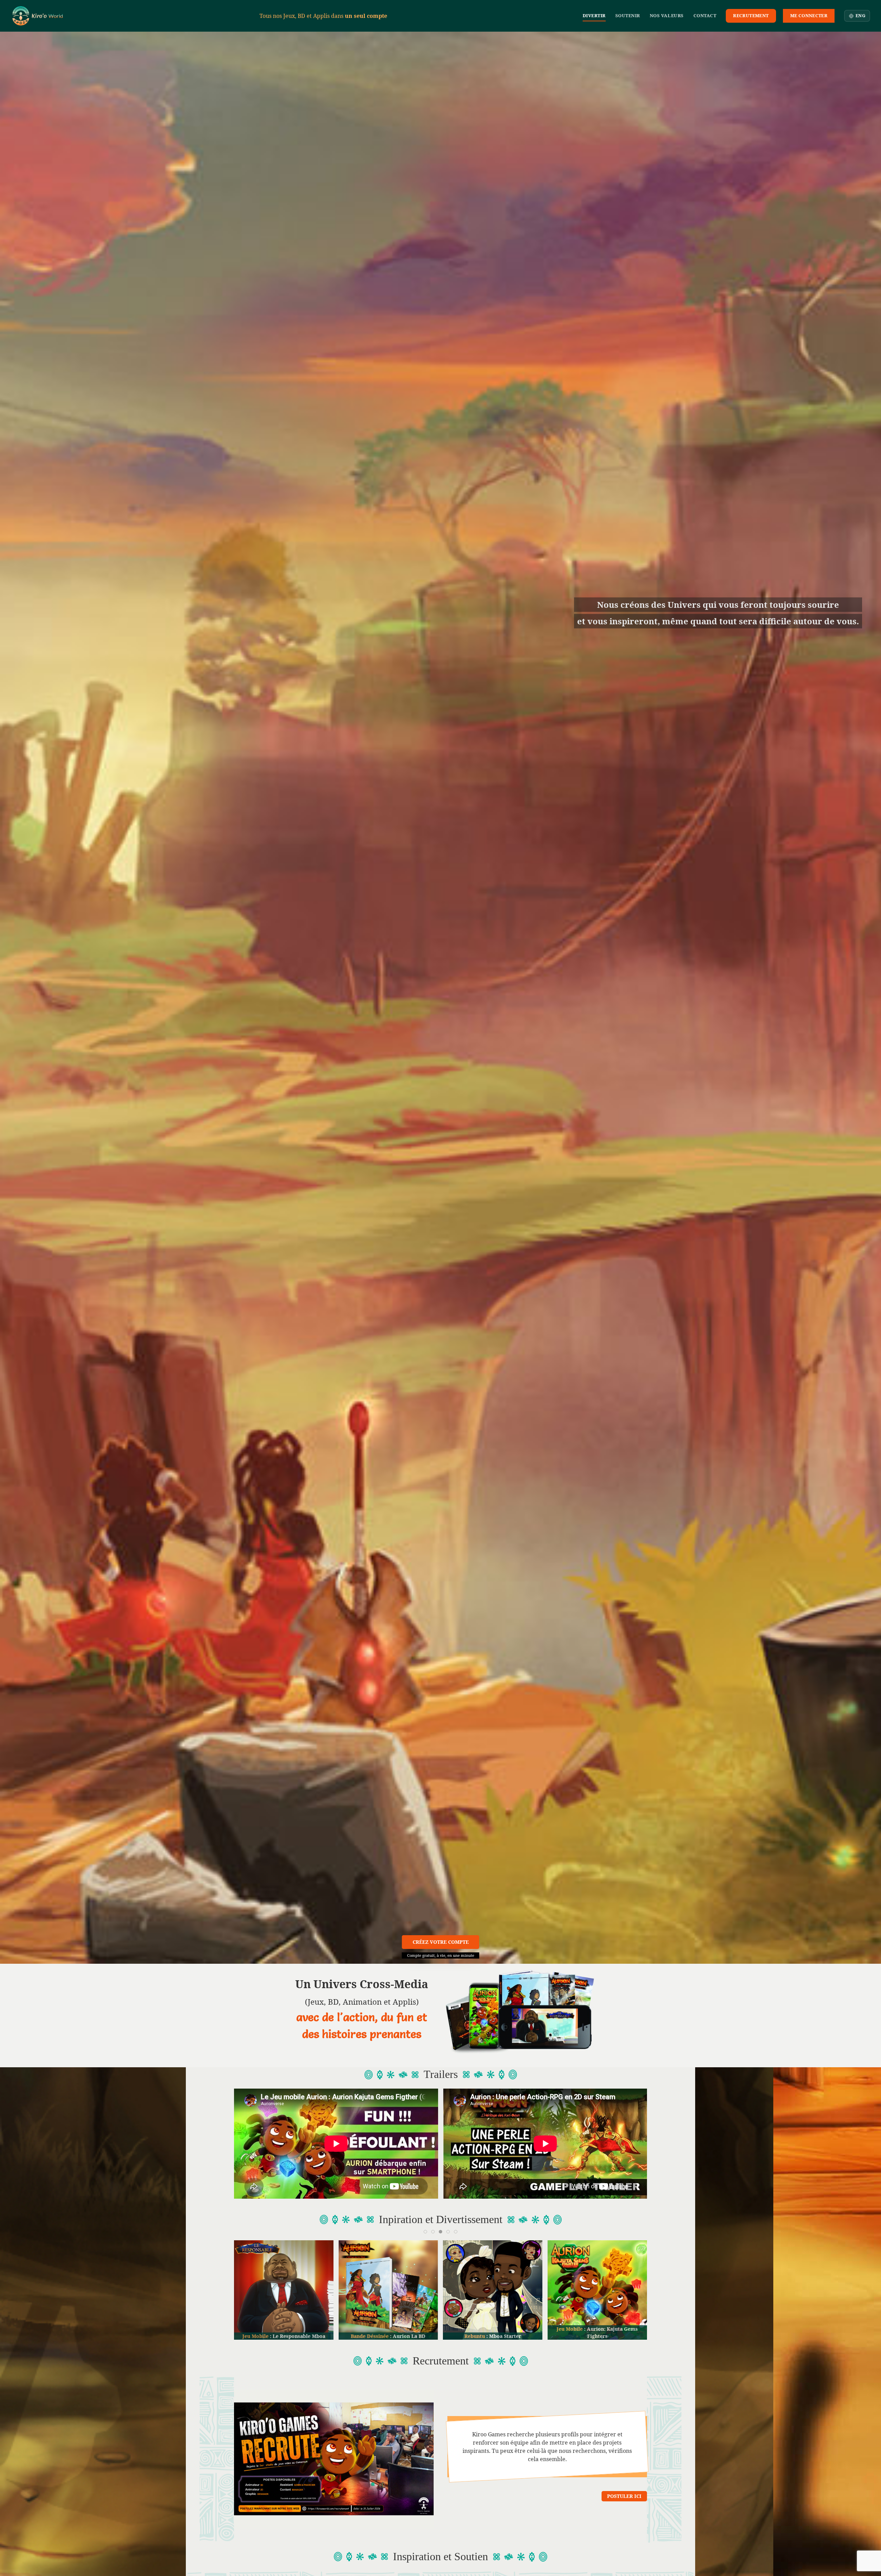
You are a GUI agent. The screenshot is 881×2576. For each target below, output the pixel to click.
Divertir (594, 15)
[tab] (425, 2232)
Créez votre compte (441, 1942)
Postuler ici (624, 2496)
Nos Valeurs (667, 15)
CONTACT (705, 15)
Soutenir (628, 15)
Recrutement (751, 15)
